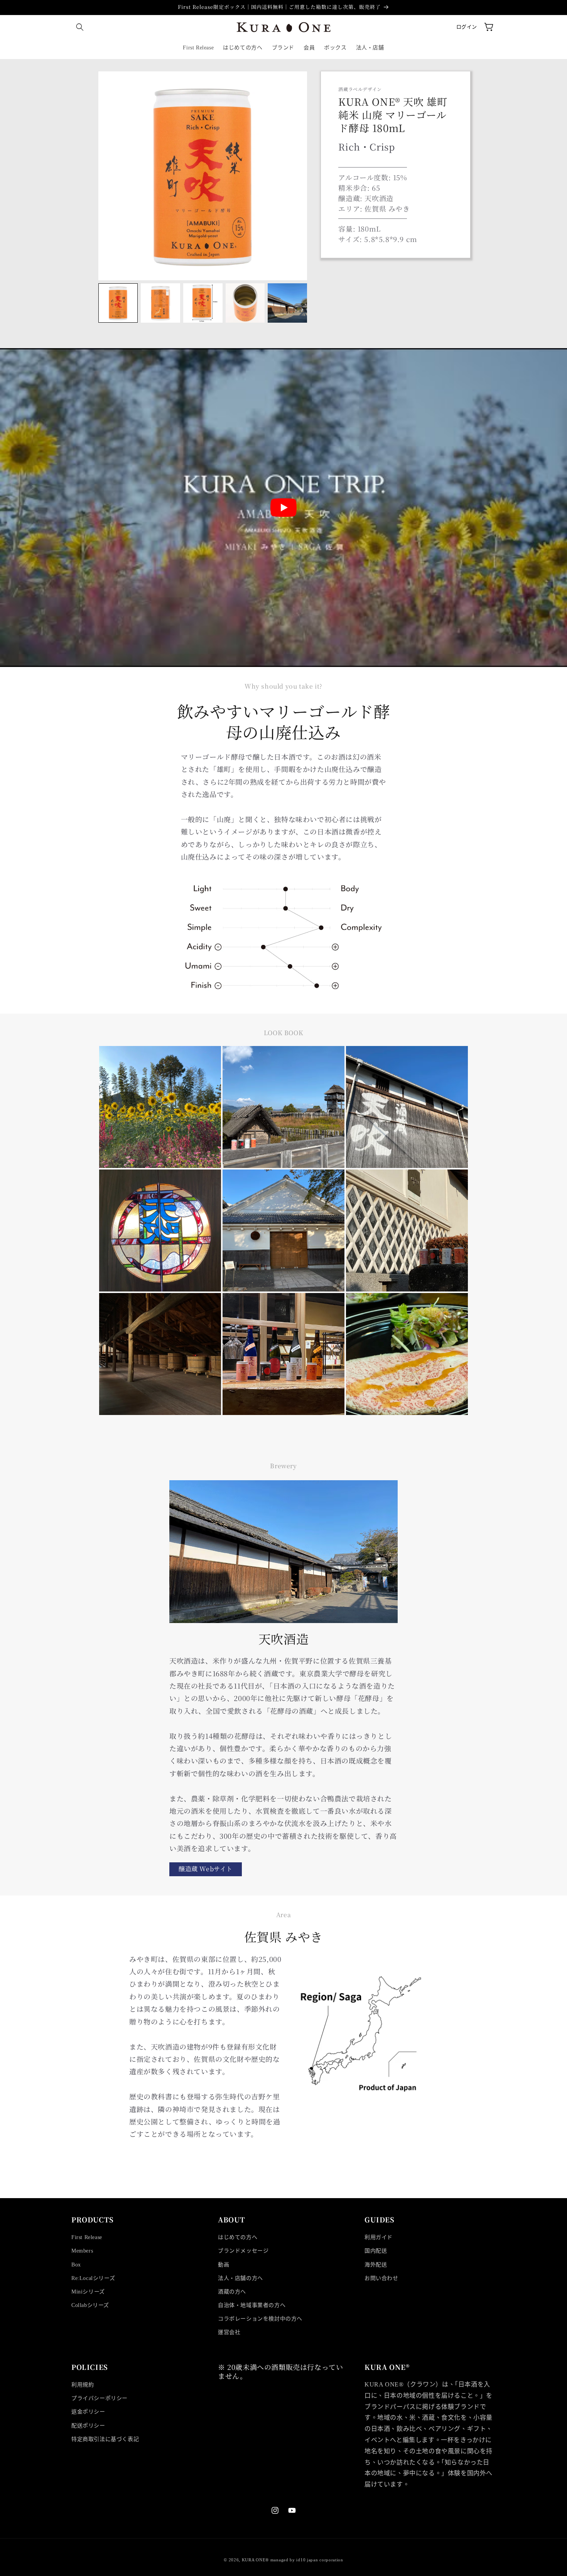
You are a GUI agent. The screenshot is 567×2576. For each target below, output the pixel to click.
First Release (87, 2237)
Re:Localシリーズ (93, 2278)
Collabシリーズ (90, 2305)
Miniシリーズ (88, 2292)
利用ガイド (379, 2237)
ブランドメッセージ (243, 2251)
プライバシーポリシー (100, 2398)
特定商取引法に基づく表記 (105, 2439)
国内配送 (376, 2251)
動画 (224, 2265)
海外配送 (376, 2265)
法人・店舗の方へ (240, 2278)
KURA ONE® (255, 2560)
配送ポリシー (88, 2426)
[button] (80, 27)
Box (76, 2265)
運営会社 (229, 2332)
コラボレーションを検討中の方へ (260, 2319)
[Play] (283, 508)
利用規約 (83, 2385)
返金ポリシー (88, 2412)
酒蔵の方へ (232, 2292)
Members (82, 2251)
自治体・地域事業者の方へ (252, 2305)
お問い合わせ (381, 2278)
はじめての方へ (238, 2237)
